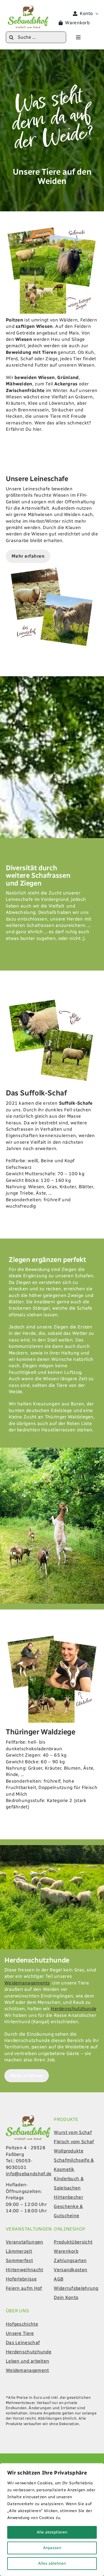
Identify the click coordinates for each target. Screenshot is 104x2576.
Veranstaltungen (25, 2242)
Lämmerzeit (19, 2251)
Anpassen (52, 2548)
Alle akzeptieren (52, 2532)
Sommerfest (19, 2260)
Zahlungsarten (70, 2260)
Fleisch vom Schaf (74, 2142)
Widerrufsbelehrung (76, 2288)
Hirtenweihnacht (25, 2270)
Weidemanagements (27, 1983)
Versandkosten (70, 2270)
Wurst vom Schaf (73, 2132)
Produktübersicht (73, 2242)
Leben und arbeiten (27, 2361)
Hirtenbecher (68, 2197)
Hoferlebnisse (21, 2279)
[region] (52, 2520)
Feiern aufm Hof (24, 2288)
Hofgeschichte (22, 2324)
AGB (58, 2279)
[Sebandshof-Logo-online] (28, 2118)
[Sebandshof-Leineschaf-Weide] (52, 565)
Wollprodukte (69, 2151)
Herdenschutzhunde (74, 2009)
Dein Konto (66, 2297)
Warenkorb (66, 2251)
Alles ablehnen (52, 2563)
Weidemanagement (27, 2370)
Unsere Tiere (20, 2333)
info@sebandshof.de (29, 2174)
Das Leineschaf (23, 2343)
